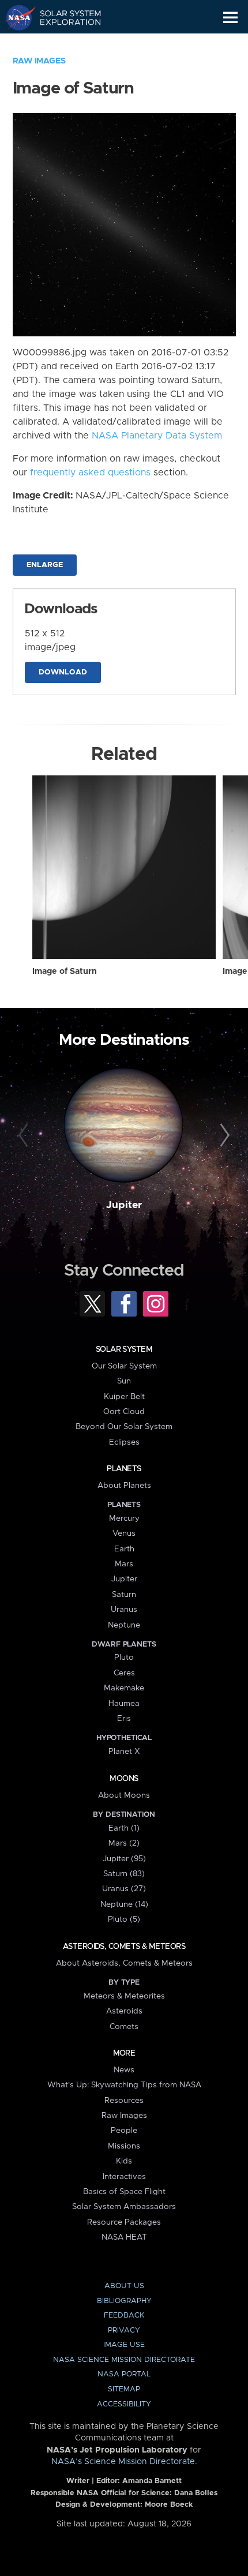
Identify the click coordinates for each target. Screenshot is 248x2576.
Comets (124, 2027)
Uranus (124, 1610)
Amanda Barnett (152, 2481)
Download (63, 672)
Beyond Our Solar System (124, 1427)
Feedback (124, 2316)
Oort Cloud (124, 1412)
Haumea (124, 1704)
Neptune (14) (124, 1904)
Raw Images (39, 61)
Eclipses (124, 1442)
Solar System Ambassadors (124, 2207)
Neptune (124, 1625)
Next (223, 1136)
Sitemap (124, 2389)
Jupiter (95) (124, 1859)
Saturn (124, 1595)
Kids (124, 2161)
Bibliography (124, 2301)
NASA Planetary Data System (157, 436)
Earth (124, 1549)
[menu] (230, 18)
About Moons (124, 1795)
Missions (124, 2146)
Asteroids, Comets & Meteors (124, 1947)
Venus (124, 1533)
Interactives (124, 2177)
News (124, 2070)
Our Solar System (124, 1366)
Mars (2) (124, 1843)
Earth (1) (124, 1828)
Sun (124, 1381)
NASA (15, 17)
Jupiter (124, 1205)
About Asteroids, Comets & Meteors (124, 1963)
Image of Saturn (65, 972)
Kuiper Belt (124, 1397)
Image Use (124, 2345)
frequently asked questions (90, 473)
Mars (124, 1564)
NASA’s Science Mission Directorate (123, 2462)
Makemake (124, 1688)
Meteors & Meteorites (124, 1996)
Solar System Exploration (64, 17)
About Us (124, 2286)
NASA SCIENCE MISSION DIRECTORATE (124, 2360)
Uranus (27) (124, 1889)
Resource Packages (124, 2222)
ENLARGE (45, 565)
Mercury (124, 1518)
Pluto (124, 1658)
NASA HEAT (124, 2237)
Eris (124, 1719)
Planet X (124, 1752)
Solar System (124, 1349)
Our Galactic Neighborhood (64, 44)
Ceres (124, 1673)
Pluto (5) (124, 1919)
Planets (124, 1469)
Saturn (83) (124, 1874)
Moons (124, 1779)
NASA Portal (124, 2374)
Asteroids (124, 2011)
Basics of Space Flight (124, 2192)
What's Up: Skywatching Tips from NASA (124, 2085)
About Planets (124, 1486)
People (124, 2131)
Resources (124, 2101)
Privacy (124, 2331)
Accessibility (124, 2404)
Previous (25, 1136)
